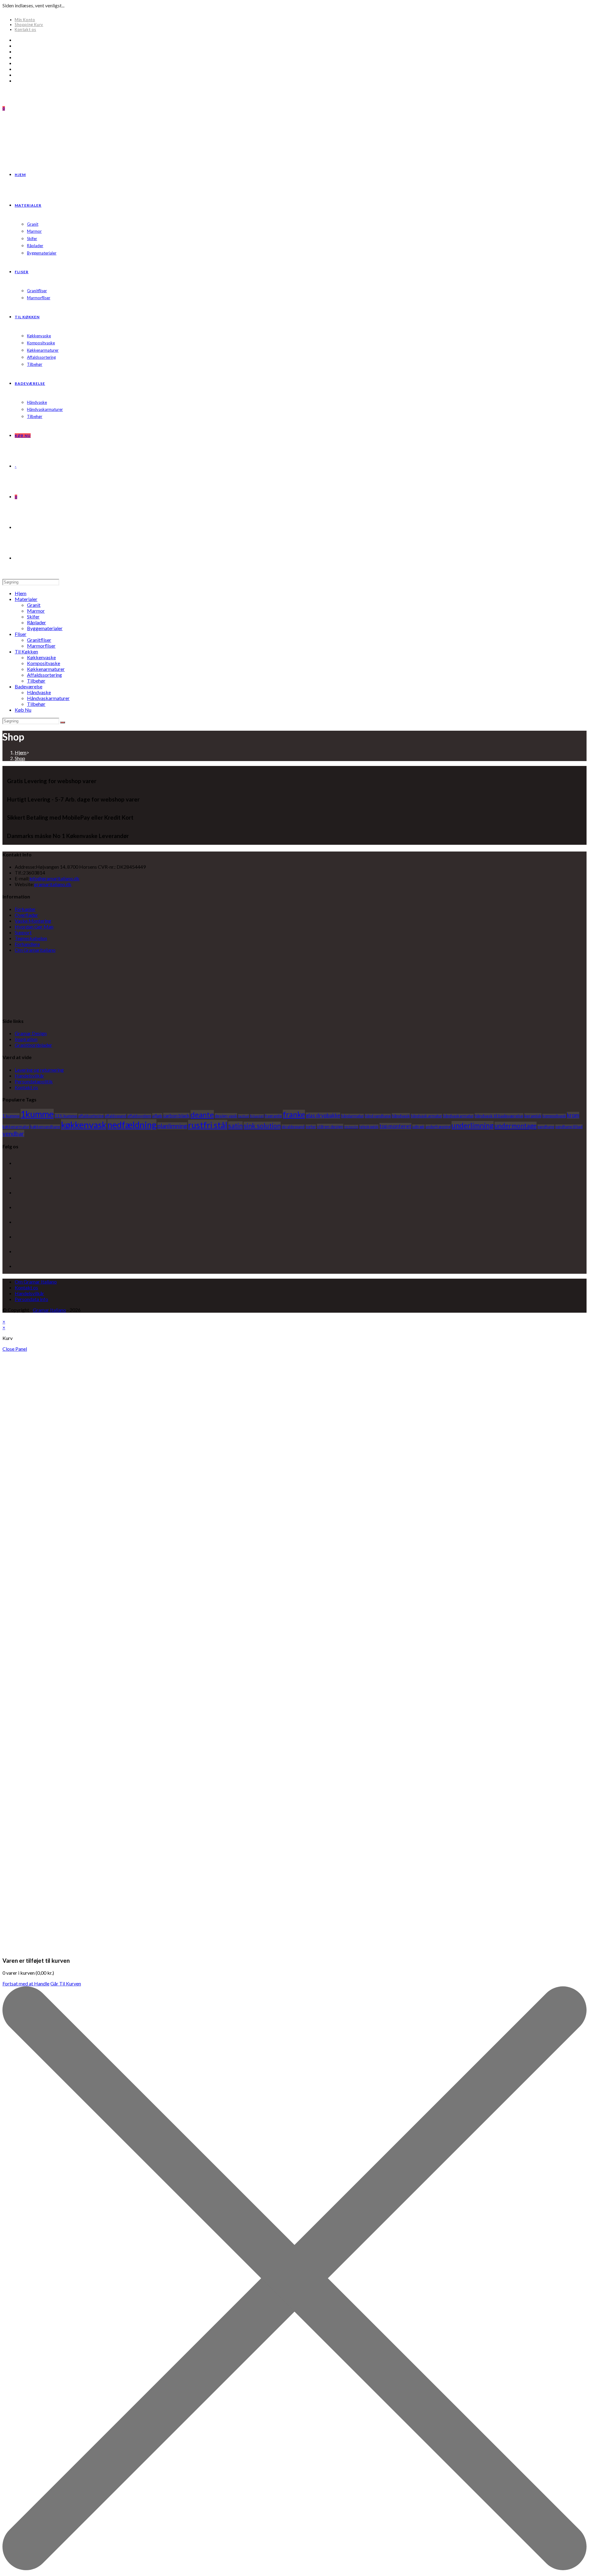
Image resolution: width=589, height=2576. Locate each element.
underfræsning (438, 1127)
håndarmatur (352, 1116)
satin (235, 1125)
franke (294, 1114)
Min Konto (25, 20)
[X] (17, 40)
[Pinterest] (17, 51)
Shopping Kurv (29, 25)
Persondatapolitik (34, 1081)
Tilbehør (36, 681)
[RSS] (17, 80)
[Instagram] (17, 63)
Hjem (21, 593)
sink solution (262, 1126)
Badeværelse (29, 686)
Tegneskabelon (31, 938)
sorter (311, 1127)
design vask (226, 1116)
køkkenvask (84, 1125)
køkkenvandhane (45, 1127)
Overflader (26, 915)
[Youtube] (17, 69)
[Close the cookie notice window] (294, 2568)
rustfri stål (208, 1125)
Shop (20, 758)
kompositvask (554, 1116)
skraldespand (293, 1127)
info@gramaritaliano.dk (54, 878)
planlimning (172, 1126)
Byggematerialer (45, 628)
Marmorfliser (41, 646)
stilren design (330, 1126)
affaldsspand (115, 1116)
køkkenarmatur (16, 1127)
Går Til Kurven (66, 1983)
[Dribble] (17, 57)
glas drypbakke (323, 1116)
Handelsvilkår (29, 1076)
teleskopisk (369, 1127)
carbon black (176, 1116)
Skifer (33, 616)
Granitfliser (39, 640)
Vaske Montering (33, 921)
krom (573, 1115)
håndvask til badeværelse (499, 1116)
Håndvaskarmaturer (48, 698)
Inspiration (26, 1039)
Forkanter (25, 909)
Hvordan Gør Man (34, 926)
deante (202, 1114)
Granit (34, 605)
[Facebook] (17, 46)
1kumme (37, 1114)
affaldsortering (91, 1116)
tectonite (351, 1127)
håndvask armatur (426, 1116)
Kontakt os (25, 29)
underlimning (473, 1125)
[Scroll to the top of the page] (4, 1316)
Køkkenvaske (41, 657)
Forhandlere (27, 944)
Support (23, 932)
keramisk (533, 1116)
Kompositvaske (44, 663)
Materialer (26, 599)
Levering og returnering (39, 1070)
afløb (157, 1116)
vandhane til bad (569, 1127)
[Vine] (17, 75)
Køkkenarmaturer (46, 669)
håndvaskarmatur (458, 1116)
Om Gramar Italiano (36, 1282)
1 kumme (11, 1116)
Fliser (21, 634)
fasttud (244, 1116)
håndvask (401, 1116)
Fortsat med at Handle (26, 1983)
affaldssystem (139, 1116)
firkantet (257, 1116)
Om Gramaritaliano (35, 950)
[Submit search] (63, 722)
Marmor (36, 611)
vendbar (13, 1133)
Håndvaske (39, 692)
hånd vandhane (378, 1116)
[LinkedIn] (16, 1208)
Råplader (37, 622)
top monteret (395, 1126)
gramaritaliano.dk (53, 884)
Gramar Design (31, 1033)
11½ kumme (66, 1116)
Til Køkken (26, 651)
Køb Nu (23, 710)
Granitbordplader (33, 1045)
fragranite (273, 1116)
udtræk (418, 1127)
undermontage (516, 1125)
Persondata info (31, 1299)
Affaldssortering (44, 675)
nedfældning (132, 1125)
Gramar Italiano (49, 1310)
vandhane (546, 1127)
